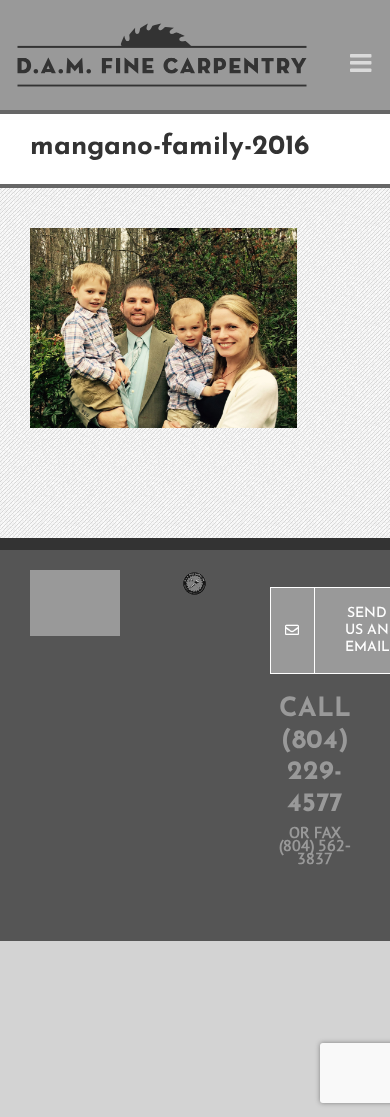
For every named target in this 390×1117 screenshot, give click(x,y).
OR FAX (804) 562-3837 (315, 845)
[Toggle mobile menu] (362, 62)
